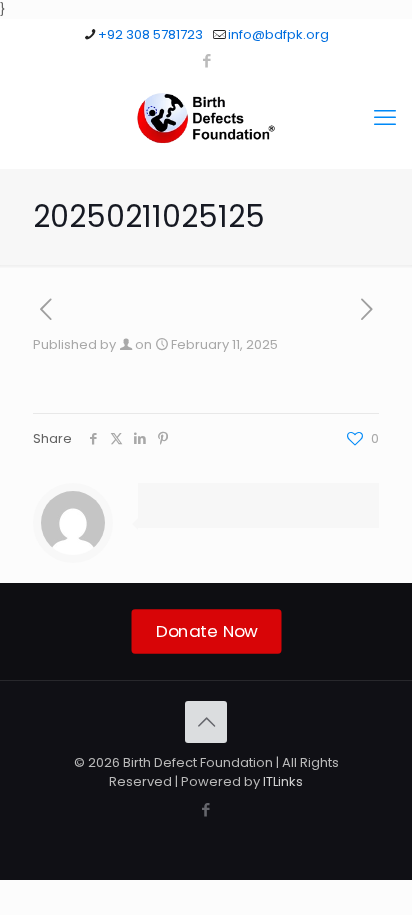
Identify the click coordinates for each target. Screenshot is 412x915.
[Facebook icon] (206, 60)
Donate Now (206, 631)
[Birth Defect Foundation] (206, 118)
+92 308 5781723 (150, 34)
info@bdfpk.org (278, 34)
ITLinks (283, 781)
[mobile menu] (385, 118)
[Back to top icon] (206, 722)
